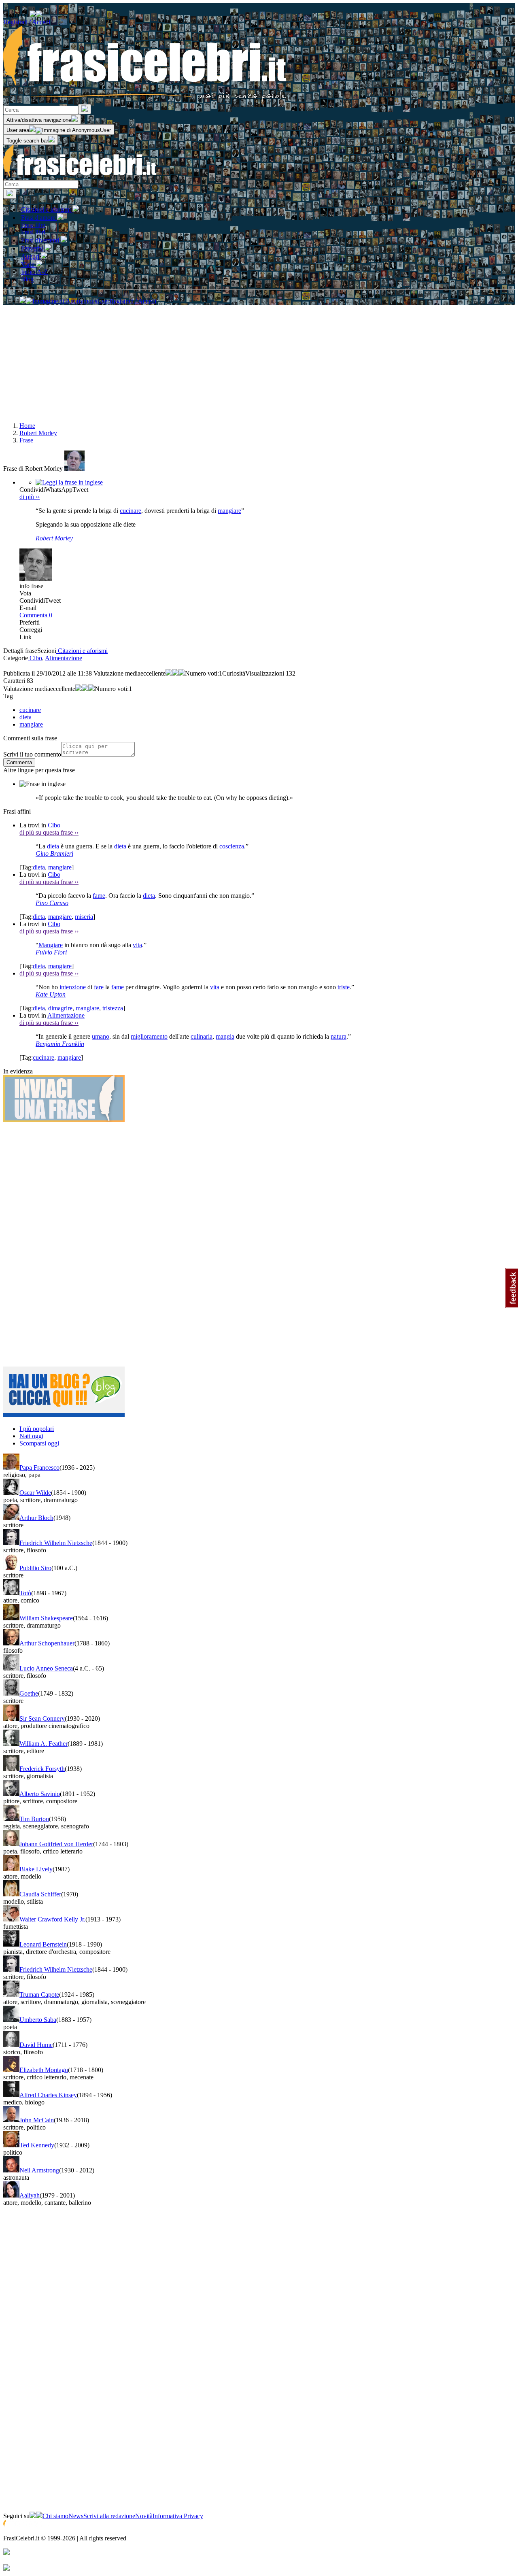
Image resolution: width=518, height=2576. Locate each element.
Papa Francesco (39, 1468)
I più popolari (37, 1429)
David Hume (36, 2045)
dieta (53, 846)
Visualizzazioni (265, 673)
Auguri (31, 256)
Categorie (16, 658)
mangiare (229, 511)
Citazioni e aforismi (47, 209)
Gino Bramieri (54, 853)
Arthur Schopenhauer (47, 1643)
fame (99, 896)
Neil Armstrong (39, 2170)
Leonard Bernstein (43, 1944)
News (76, 2516)
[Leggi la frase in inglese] (69, 482)
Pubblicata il (19, 673)
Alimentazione (64, 658)
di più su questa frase (49, 832)
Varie (29, 265)
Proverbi (33, 248)
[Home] (80, 176)
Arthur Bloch (36, 1518)
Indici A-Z (34, 272)
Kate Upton (51, 994)
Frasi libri (33, 232)
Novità (144, 2516)
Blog (27, 279)
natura (339, 1036)
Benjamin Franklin (60, 1044)
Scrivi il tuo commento (32, 754)
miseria (84, 917)
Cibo (35, 658)
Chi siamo (55, 2516)
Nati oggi (31, 1436)
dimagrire (60, 1008)
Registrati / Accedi (27, 22)
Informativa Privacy (178, 2516)
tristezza (113, 1008)
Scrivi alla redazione (109, 2516)
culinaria (202, 1036)
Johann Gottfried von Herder (56, 1844)
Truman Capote (39, 1995)
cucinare (131, 511)
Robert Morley (54, 538)
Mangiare (51, 945)
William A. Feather (44, 1744)
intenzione (73, 987)
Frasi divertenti (41, 240)
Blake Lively (36, 1869)
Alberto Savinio (40, 1794)
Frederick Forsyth (42, 1769)
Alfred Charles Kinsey (48, 2095)
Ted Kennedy (37, 2145)
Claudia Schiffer (40, 1894)
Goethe (29, 1693)
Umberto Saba (38, 2020)
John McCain (37, 2120)
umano (101, 1036)
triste (344, 987)
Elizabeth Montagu (44, 2070)
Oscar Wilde (35, 1493)
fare (99, 987)
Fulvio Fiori (51, 952)
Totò (25, 1593)
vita (137, 945)
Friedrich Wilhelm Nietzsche (56, 1543)
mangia (225, 1036)
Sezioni (47, 651)
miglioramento (149, 1036)
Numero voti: (202, 673)
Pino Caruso (52, 903)
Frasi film (33, 225)
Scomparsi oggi (39, 1443)
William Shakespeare (46, 1618)
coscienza (232, 846)
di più (30, 497)
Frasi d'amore (39, 218)
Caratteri (14, 681)
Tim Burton (34, 1819)
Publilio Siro (35, 1568)
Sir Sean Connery (42, 1718)
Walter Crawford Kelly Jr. (52, 1919)
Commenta (36, 615)
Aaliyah (30, 2195)
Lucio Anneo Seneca (46, 1668)
